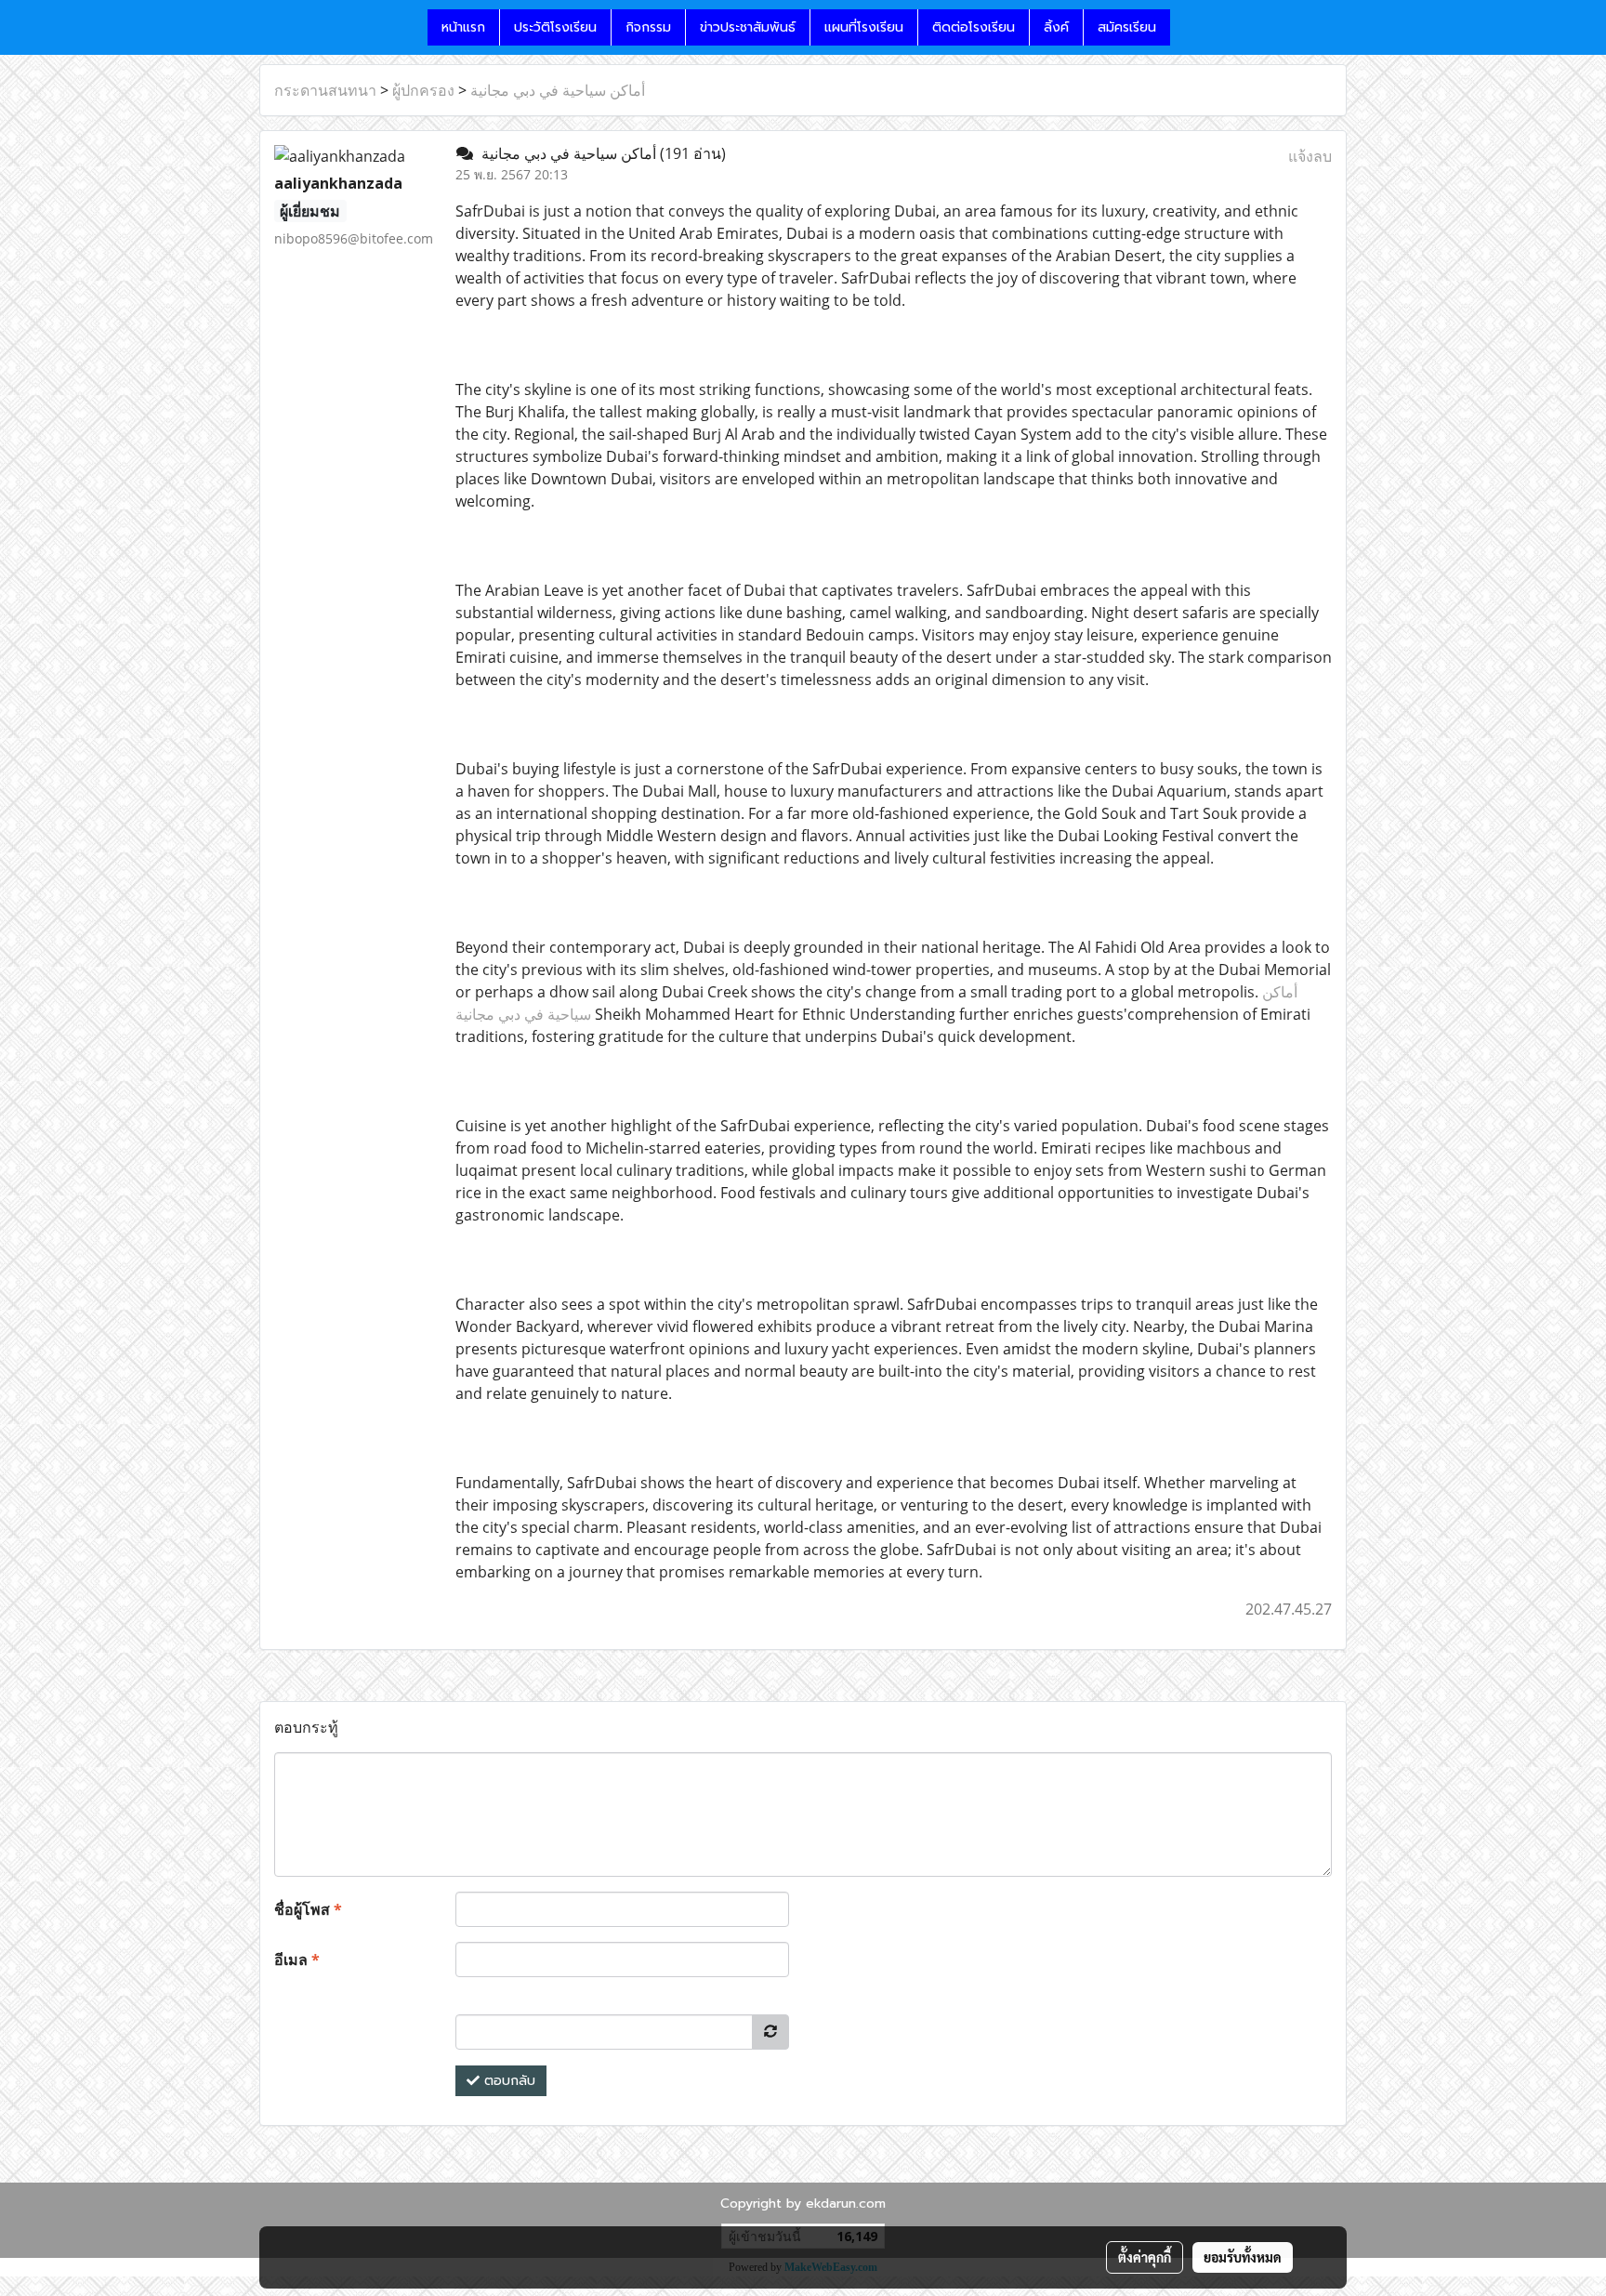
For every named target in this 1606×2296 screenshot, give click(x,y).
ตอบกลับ (507, 2081)
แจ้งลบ (1310, 156)
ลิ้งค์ (1056, 27)
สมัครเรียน (1127, 27)
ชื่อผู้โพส (308, 1909)
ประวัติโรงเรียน (555, 27)
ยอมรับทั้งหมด (1243, 2257)
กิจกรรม (648, 27)
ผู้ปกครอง (423, 90)
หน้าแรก (463, 27)
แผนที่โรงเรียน (864, 27)
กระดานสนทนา (325, 90)
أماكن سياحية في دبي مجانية (558, 90)
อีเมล (297, 1960)
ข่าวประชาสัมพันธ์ (748, 27)
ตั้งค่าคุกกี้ (1145, 2257)
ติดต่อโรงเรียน (974, 27)
